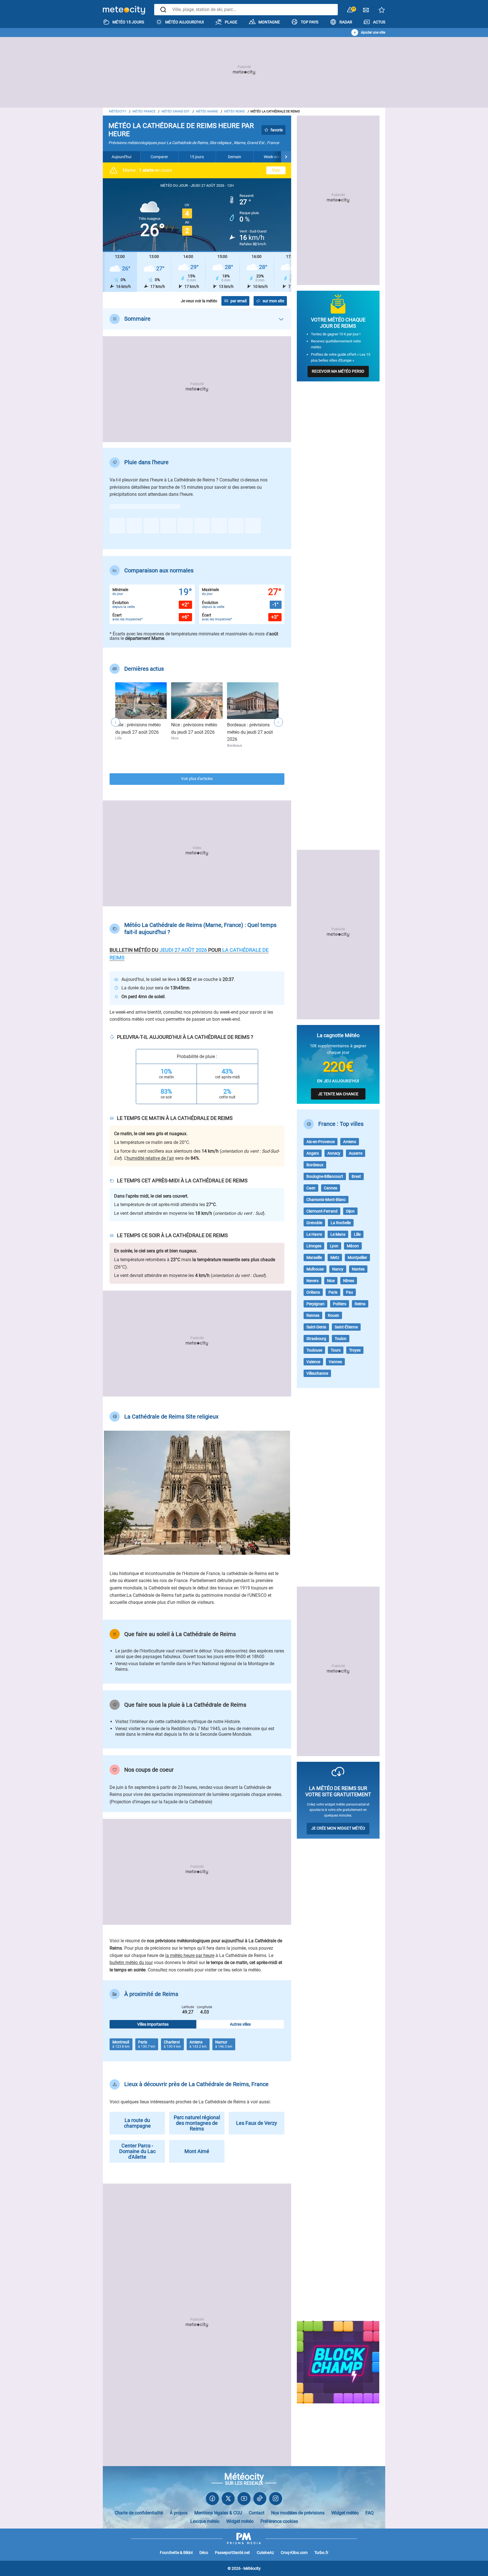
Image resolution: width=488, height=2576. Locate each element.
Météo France (144, 111)
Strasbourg (316, 1339)
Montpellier (357, 1257)
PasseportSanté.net (232, 2553)
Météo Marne (207, 111)
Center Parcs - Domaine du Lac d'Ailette (137, 2151)
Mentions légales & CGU (218, 2513)
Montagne (269, 22)
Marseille (314, 1257)
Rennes (313, 1315)
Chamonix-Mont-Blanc (326, 1200)
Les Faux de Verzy (257, 2123)
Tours (336, 1350)
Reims (360, 1304)
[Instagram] (276, 2500)
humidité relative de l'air (150, 1158)
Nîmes (349, 1281)
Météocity (118, 111)
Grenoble (314, 1223)
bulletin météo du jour (131, 1963)
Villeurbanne (317, 1373)
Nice (331, 1281)
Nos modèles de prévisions (298, 2513)
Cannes (331, 1188)
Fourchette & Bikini (176, 2553)
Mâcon (353, 1246)
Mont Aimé (197, 2151)
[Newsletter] (366, 11)
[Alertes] (350, 10)
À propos (179, 2513)
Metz (335, 1257)
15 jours (197, 157)
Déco (204, 2553)
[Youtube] (244, 2500)
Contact (257, 2513)
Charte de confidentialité (139, 2513)
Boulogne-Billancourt (325, 1176)
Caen (311, 1188)
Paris (333, 1292)
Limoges (314, 1246)
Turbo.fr (321, 2553)
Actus (379, 22)
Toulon (341, 1339)
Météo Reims (235, 111)
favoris (277, 130)
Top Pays (310, 22)
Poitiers (340, 1304)
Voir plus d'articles (197, 779)
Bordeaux (315, 1165)
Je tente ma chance (338, 1094)
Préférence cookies (279, 2521)
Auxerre (356, 1153)
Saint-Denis (316, 1327)
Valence (313, 1362)
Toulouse (314, 1350)
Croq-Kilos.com (294, 2553)
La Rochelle (341, 1223)
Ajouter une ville (373, 32)
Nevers (312, 1281)
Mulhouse (315, 1269)
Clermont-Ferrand (322, 1211)
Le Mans (338, 1234)
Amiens (350, 1142)
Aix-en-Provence (321, 1142)
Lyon (334, 1246)
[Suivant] (286, 157)
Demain (235, 157)
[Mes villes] (382, 11)
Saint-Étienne (346, 1327)
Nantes (358, 1269)
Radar (346, 22)
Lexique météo (205, 2521)
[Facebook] (212, 2500)
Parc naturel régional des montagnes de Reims (197, 2123)
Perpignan (315, 1304)
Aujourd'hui (121, 157)
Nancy (338, 1269)
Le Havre (314, 1234)
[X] (228, 2500)
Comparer (159, 157)
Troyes (355, 1350)
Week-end (272, 157)
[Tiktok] (260, 2500)
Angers (313, 1153)
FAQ (370, 2513)
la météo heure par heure (190, 1955)
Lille (357, 1234)
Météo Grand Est (176, 111)
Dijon (350, 1211)
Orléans (313, 1292)
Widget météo (345, 2513)
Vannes (335, 1362)
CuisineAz (265, 2553)
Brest (356, 1176)
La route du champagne (137, 2123)
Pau (349, 1292)
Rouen (334, 1315)
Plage (231, 22)
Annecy (334, 1153)
